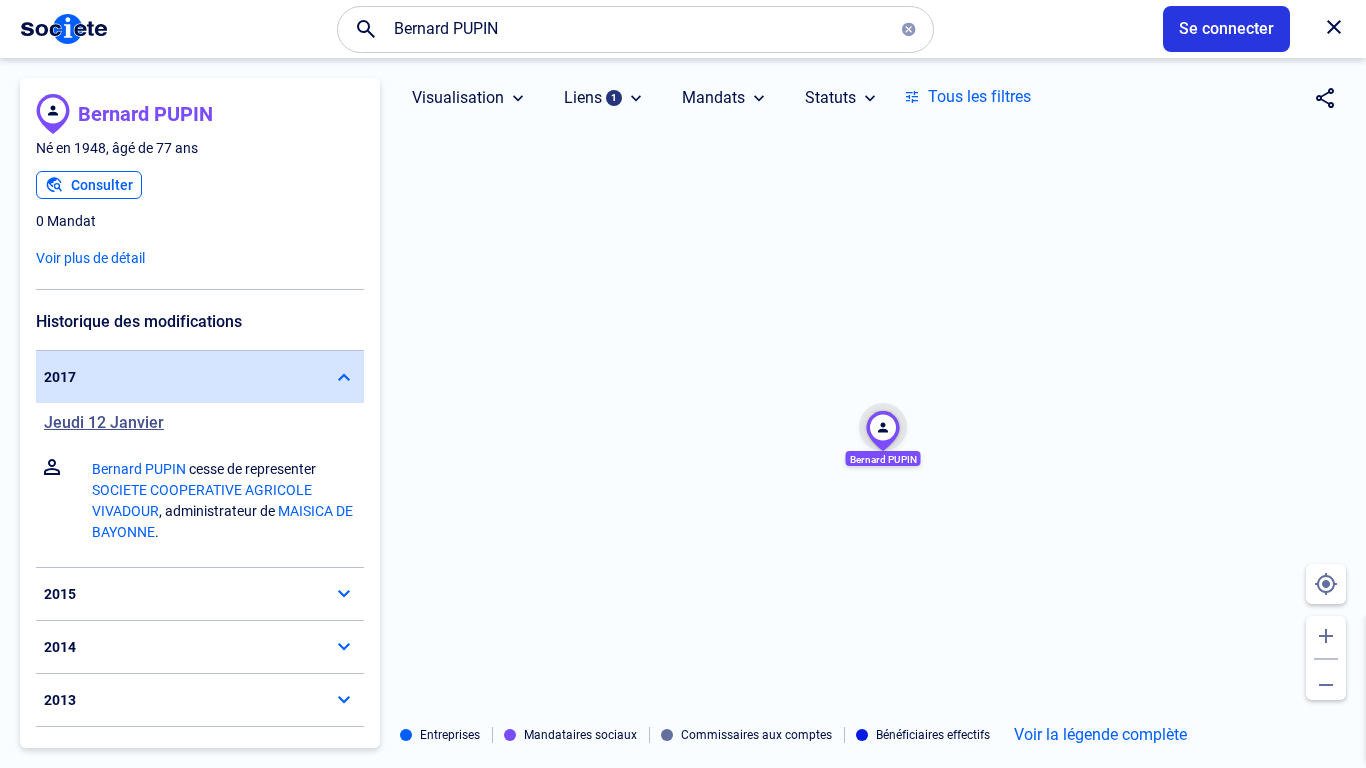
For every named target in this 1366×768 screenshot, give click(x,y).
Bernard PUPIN (145, 114)
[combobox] (635, 29)
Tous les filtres (979, 96)
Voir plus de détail (90, 258)
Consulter (102, 185)
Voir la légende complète (1100, 735)
